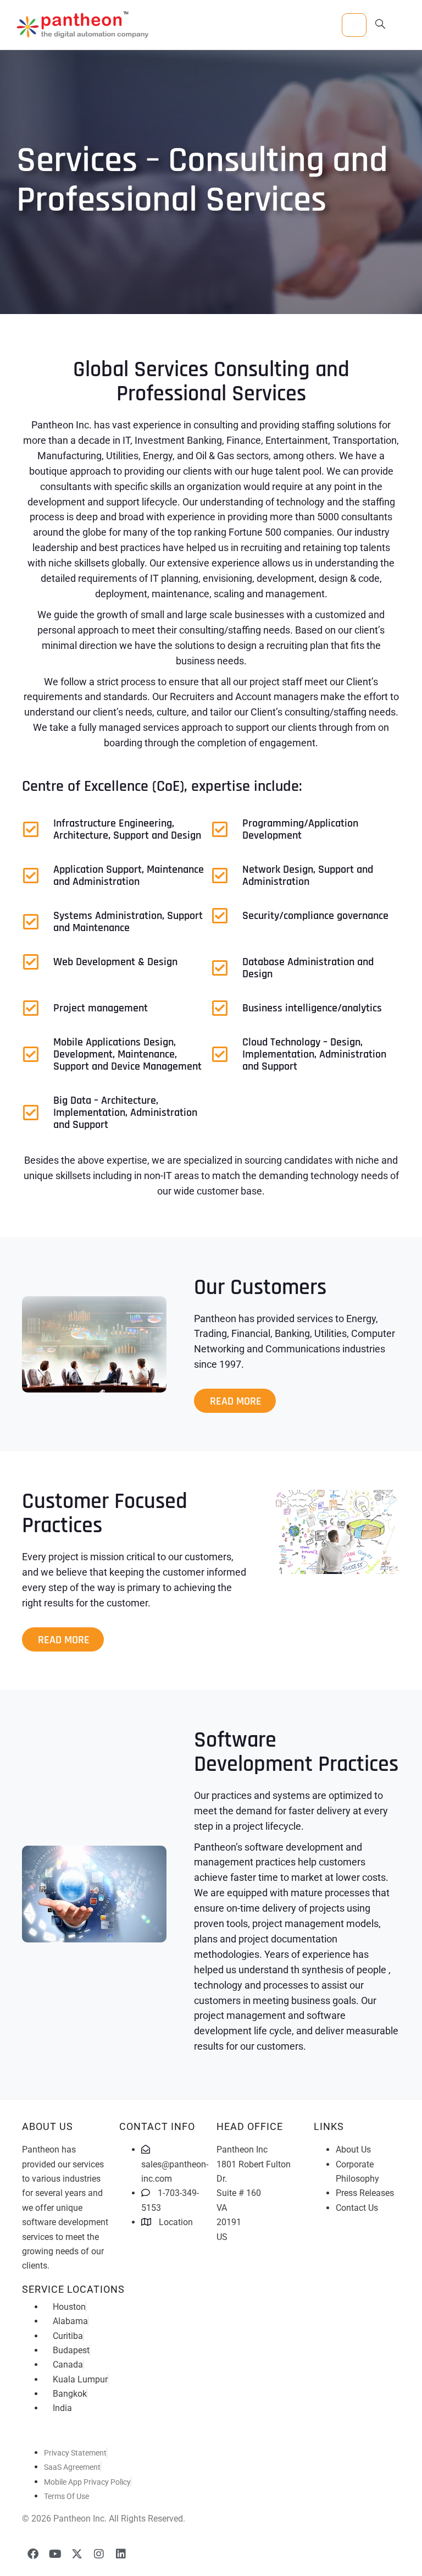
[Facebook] (33, 2554)
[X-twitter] (77, 2554)
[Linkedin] (121, 2554)
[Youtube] (55, 2554)
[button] (380, 25)
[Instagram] (99, 2554)
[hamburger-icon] (354, 25)
